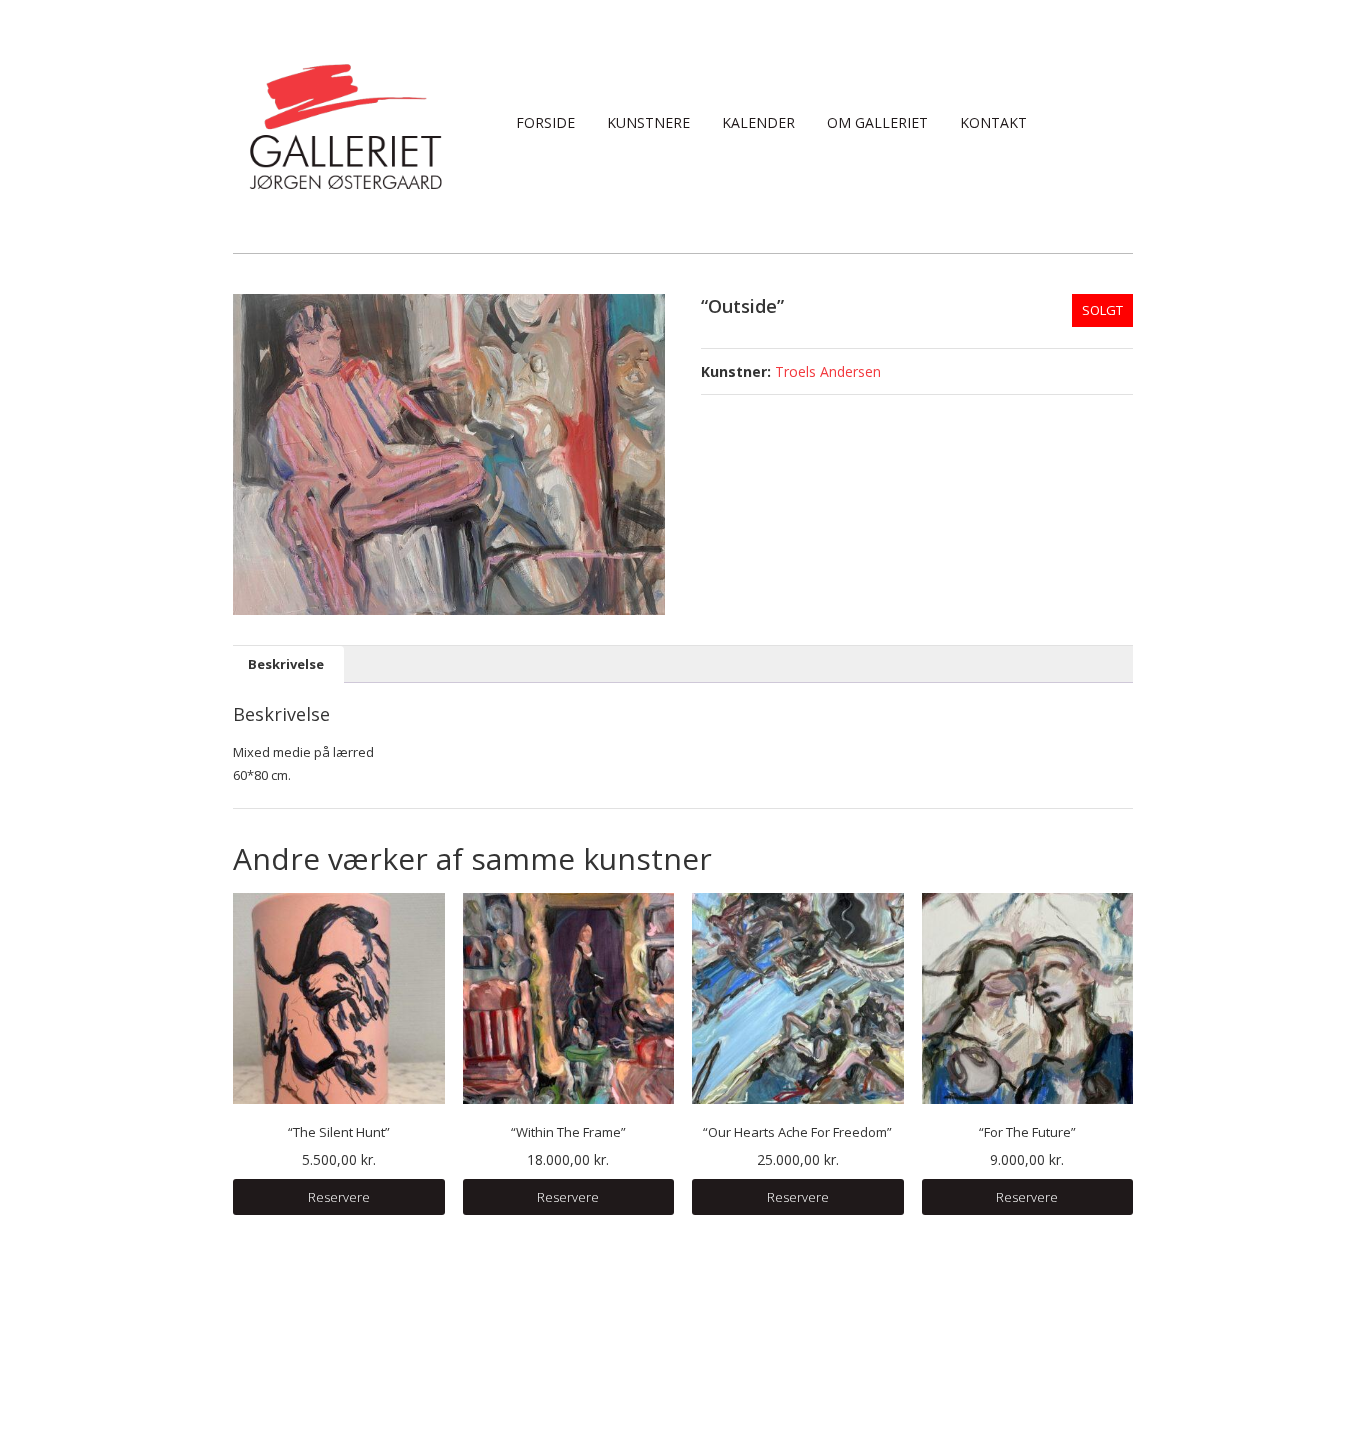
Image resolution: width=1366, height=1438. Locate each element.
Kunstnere (648, 122)
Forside (545, 122)
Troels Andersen (828, 371)
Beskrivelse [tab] (286, 664)
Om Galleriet (877, 122)
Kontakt (993, 122)
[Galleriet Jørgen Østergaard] (345, 125)
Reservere (339, 1197)
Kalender (758, 122)
